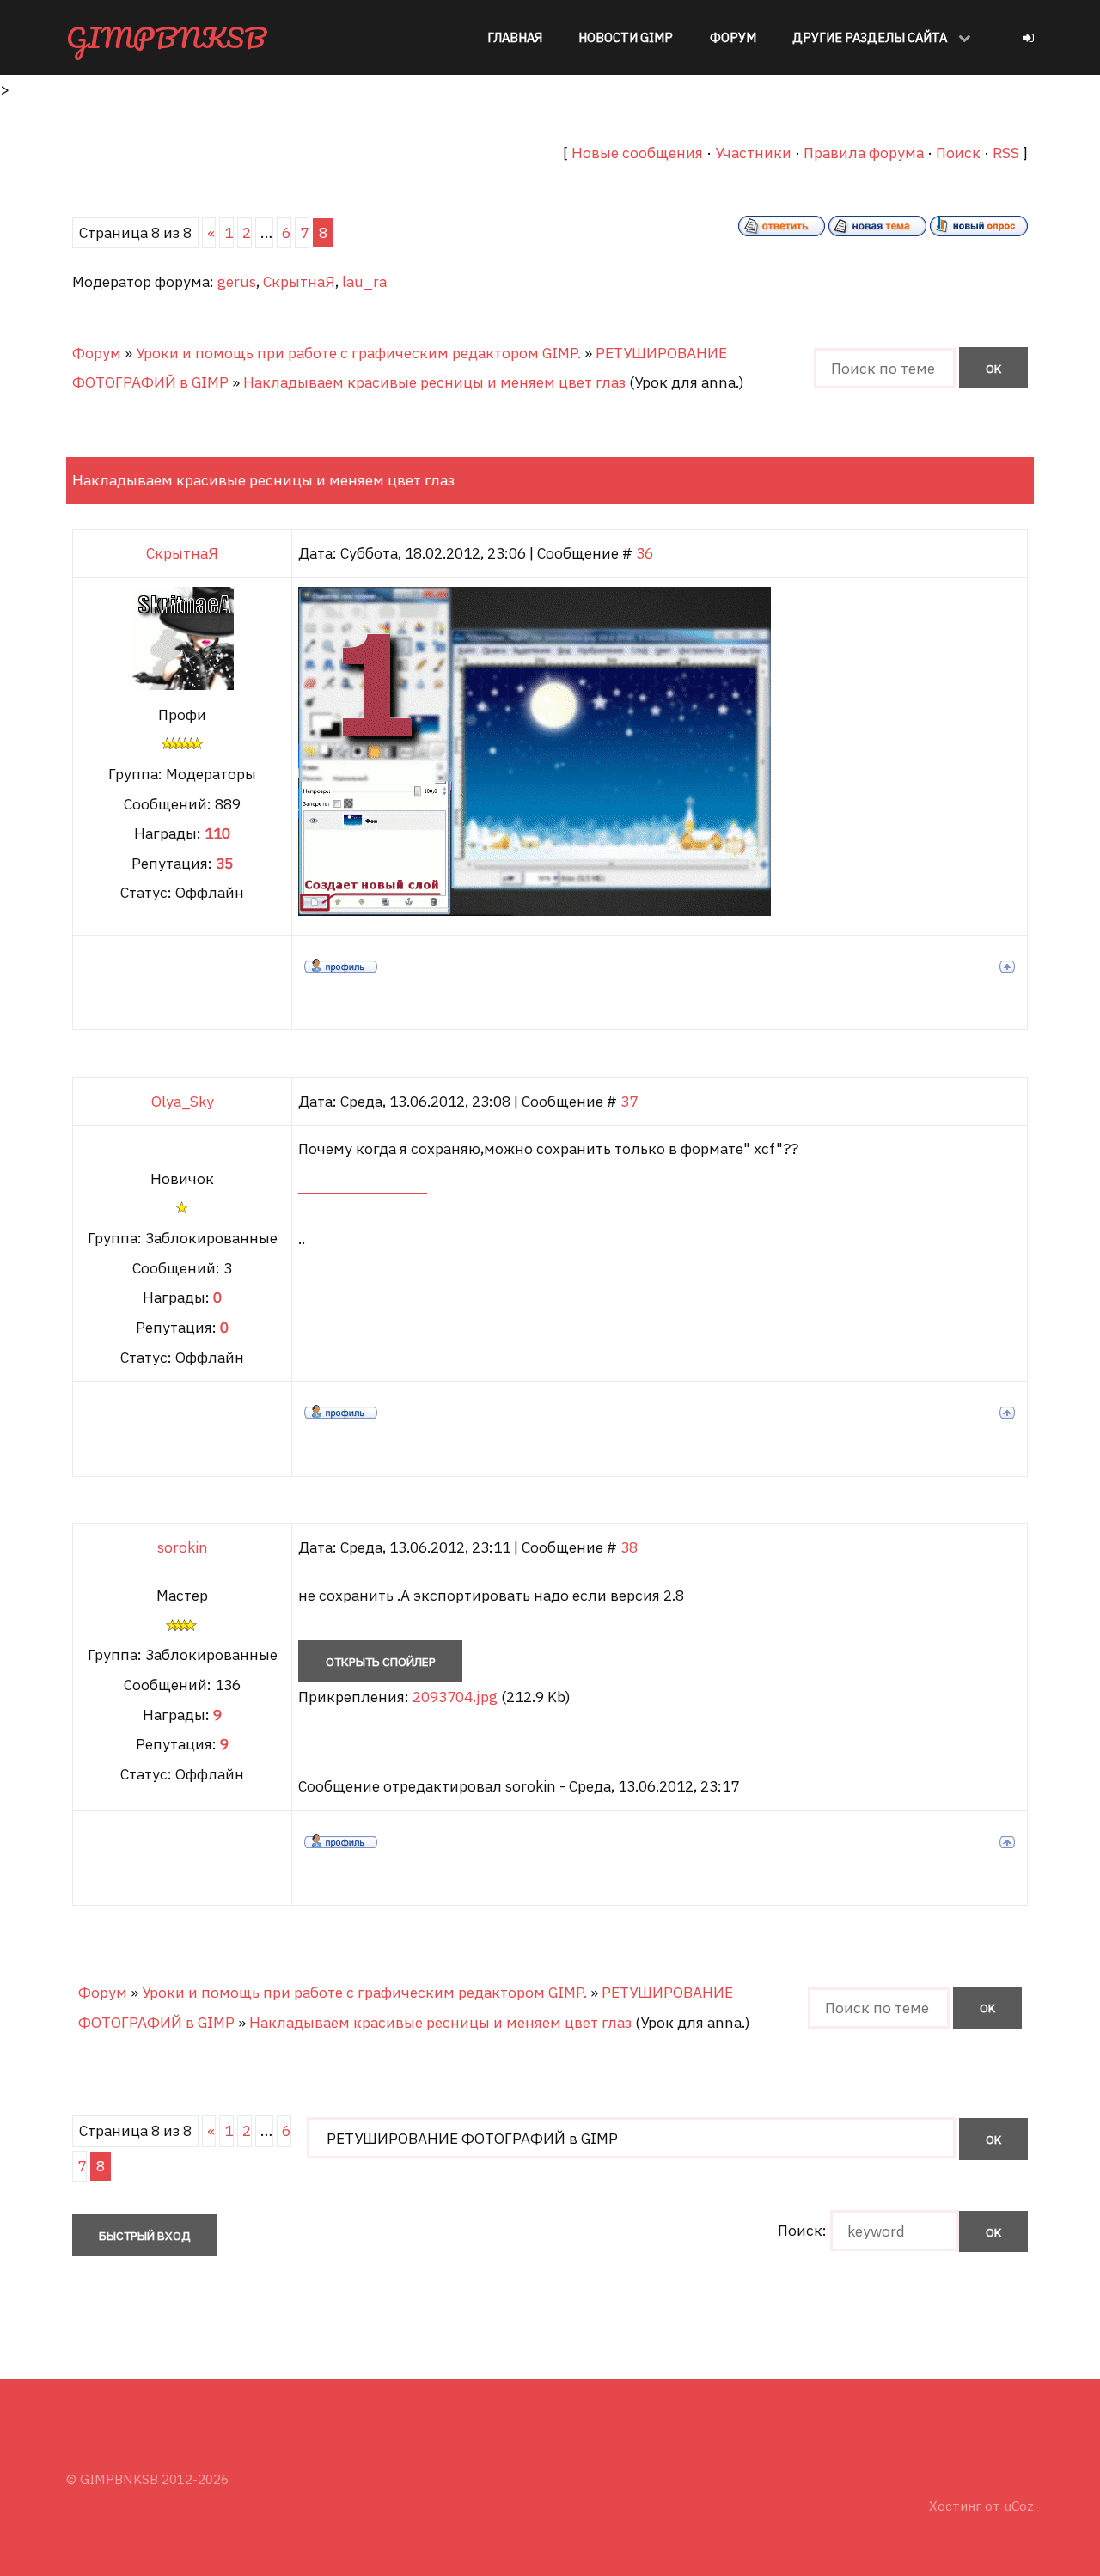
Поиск (958, 153)
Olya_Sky (183, 1101)
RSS (1006, 153)
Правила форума (864, 153)
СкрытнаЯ (299, 281)
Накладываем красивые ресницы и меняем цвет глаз (434, 382)
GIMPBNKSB (166, 37)
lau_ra (364, 281)
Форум (97, 353)
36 (645, 553)
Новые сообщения (637, 153)
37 (629, 1101)
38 (629, 1547)
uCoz (1019, 2506)
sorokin (183, 1547)
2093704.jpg (455, 1697)
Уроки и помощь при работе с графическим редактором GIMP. (358, 353)
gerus (237, 281)
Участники (753, 153)
